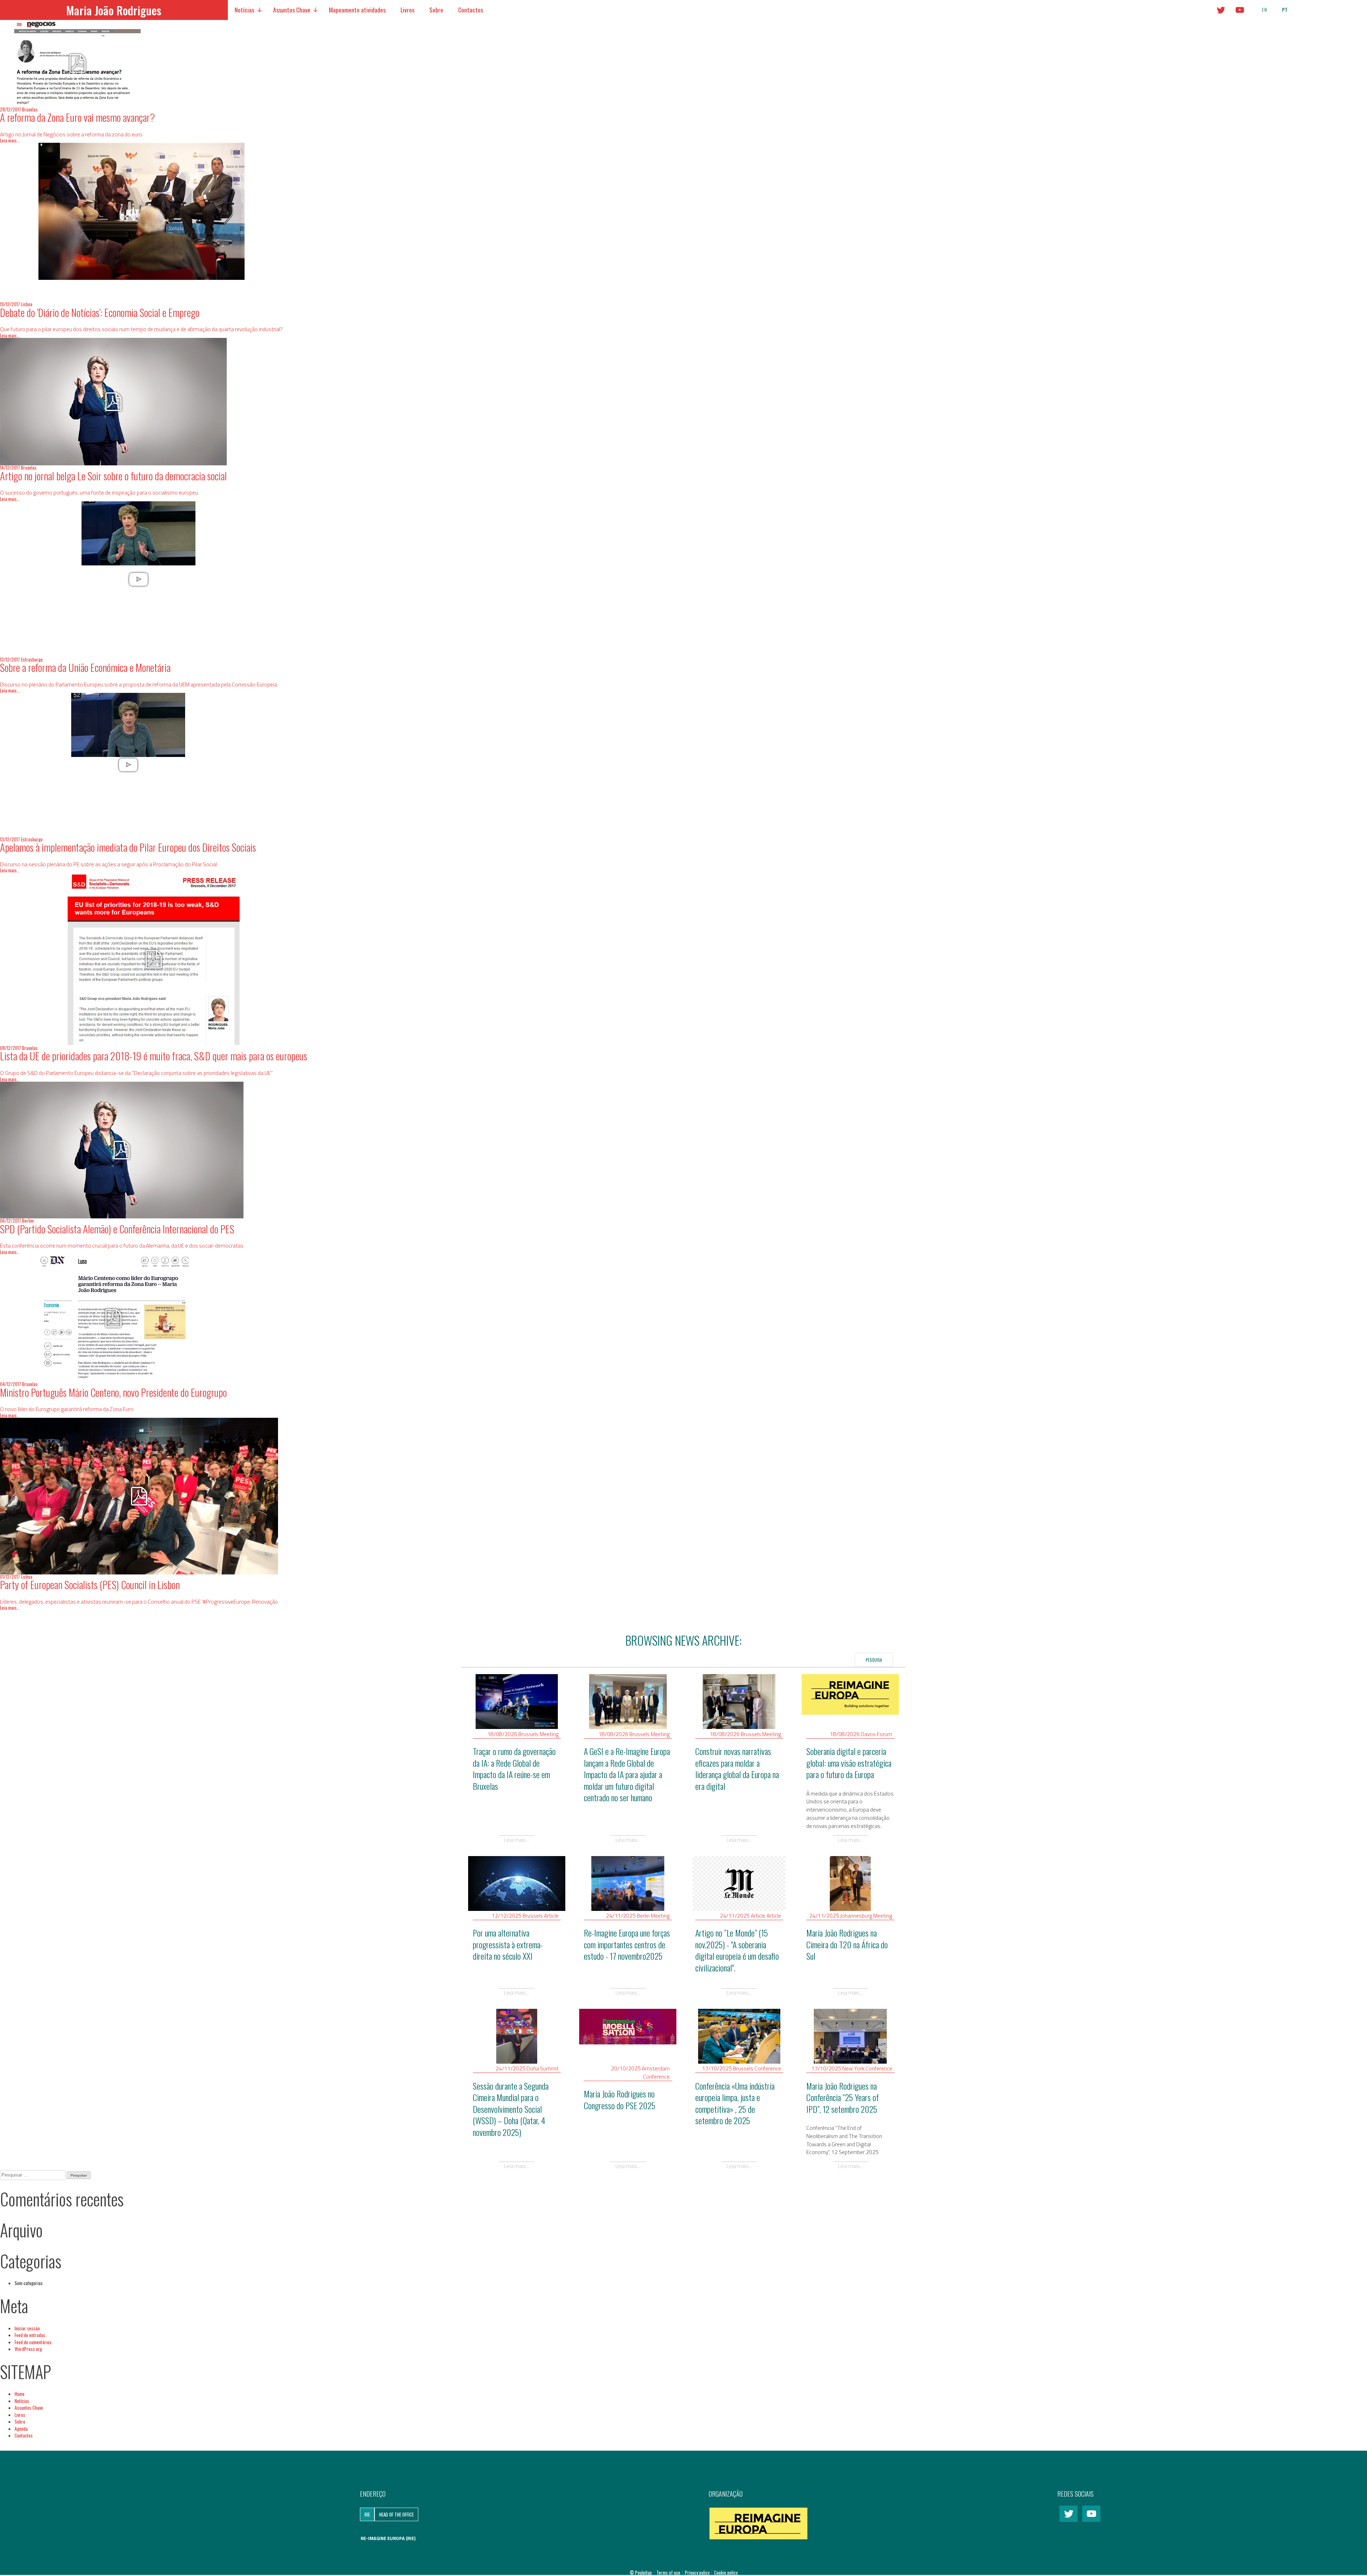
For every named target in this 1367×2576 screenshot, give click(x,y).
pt (1285, 10)
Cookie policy (726, 2572)
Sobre (436, 10)
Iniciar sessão (27, 2328)
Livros (407, 10)
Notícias (244, 10)
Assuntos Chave (292, 10)
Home (20, 2394)
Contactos (471, 10)
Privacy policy (698, 2572)
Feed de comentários (33, 2342)
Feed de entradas (30, 2335)
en (1264, 10)
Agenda (21, 2429)
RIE (367, 2514)
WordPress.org (28, 2349)
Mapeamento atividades (357, 10)
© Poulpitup (641, 2572)
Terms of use (669, 2572)
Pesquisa (874, 1660)
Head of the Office (396, 2514)
